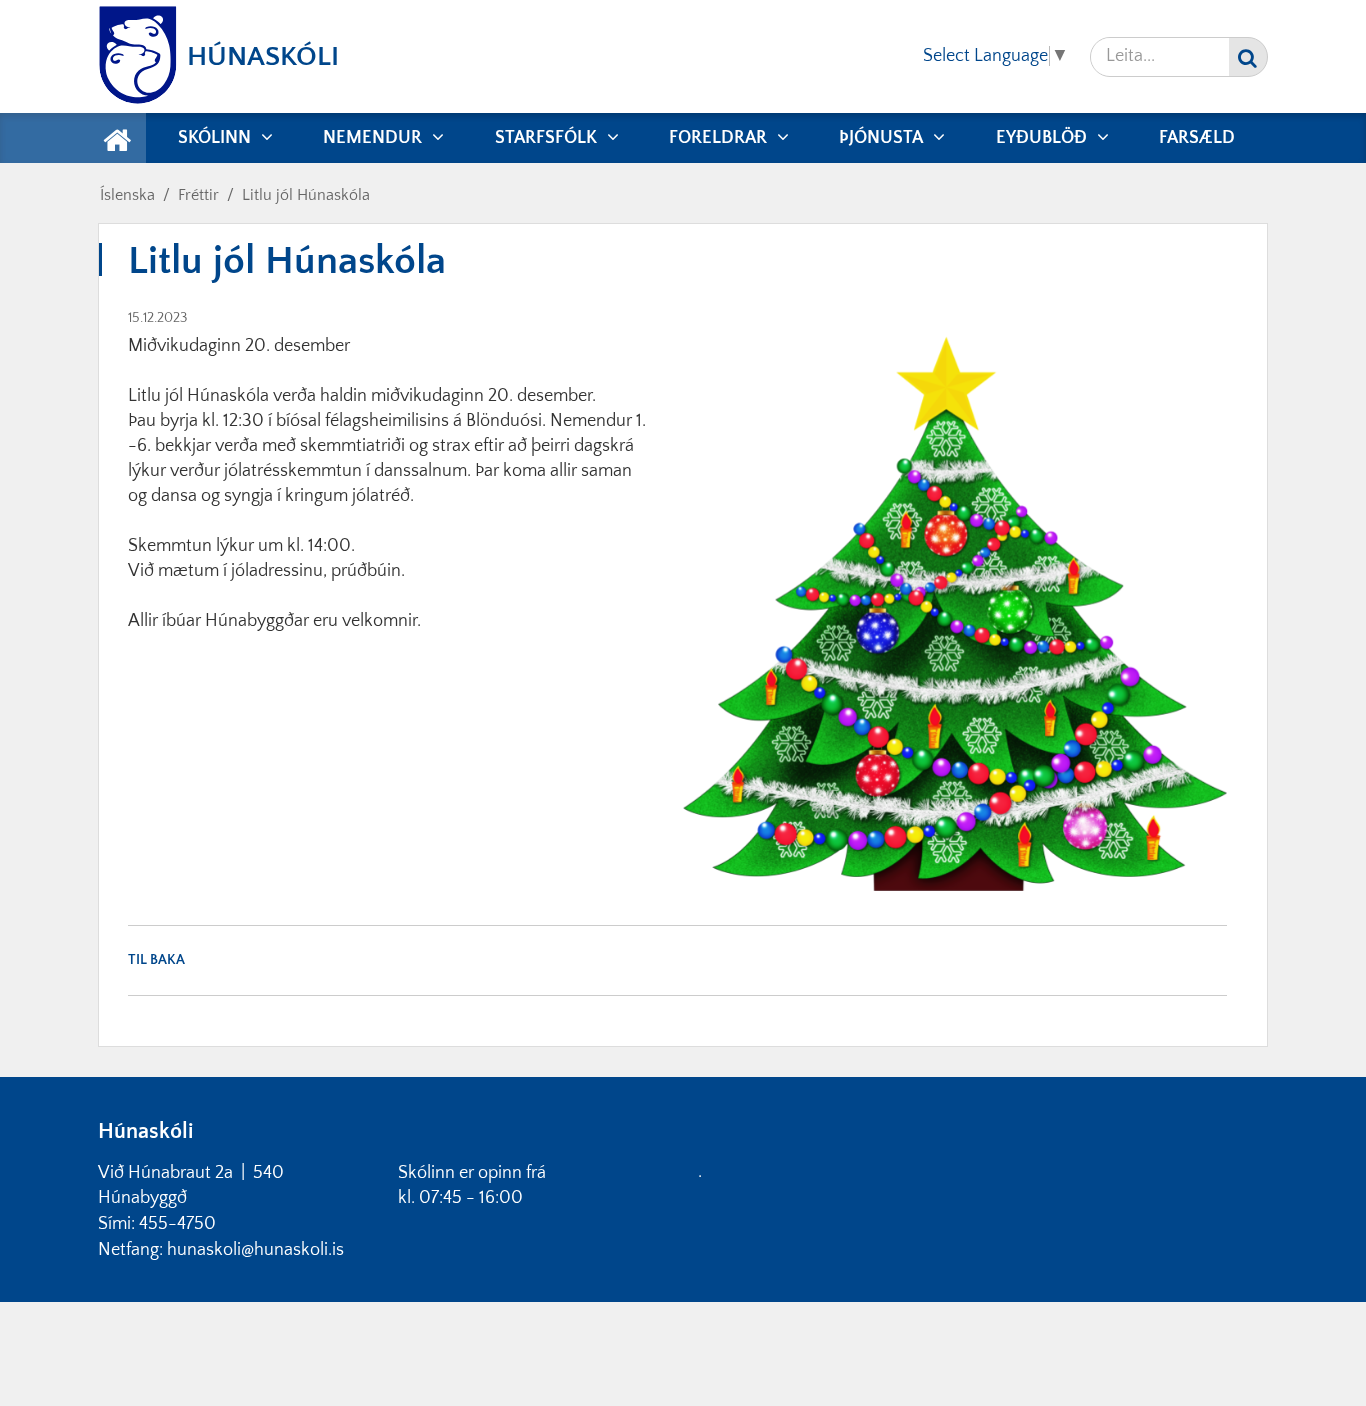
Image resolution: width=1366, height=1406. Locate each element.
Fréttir (198, 195)
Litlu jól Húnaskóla (306, 195)
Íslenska (127, 195)
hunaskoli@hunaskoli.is (255, 1250)
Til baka (156, 960)
